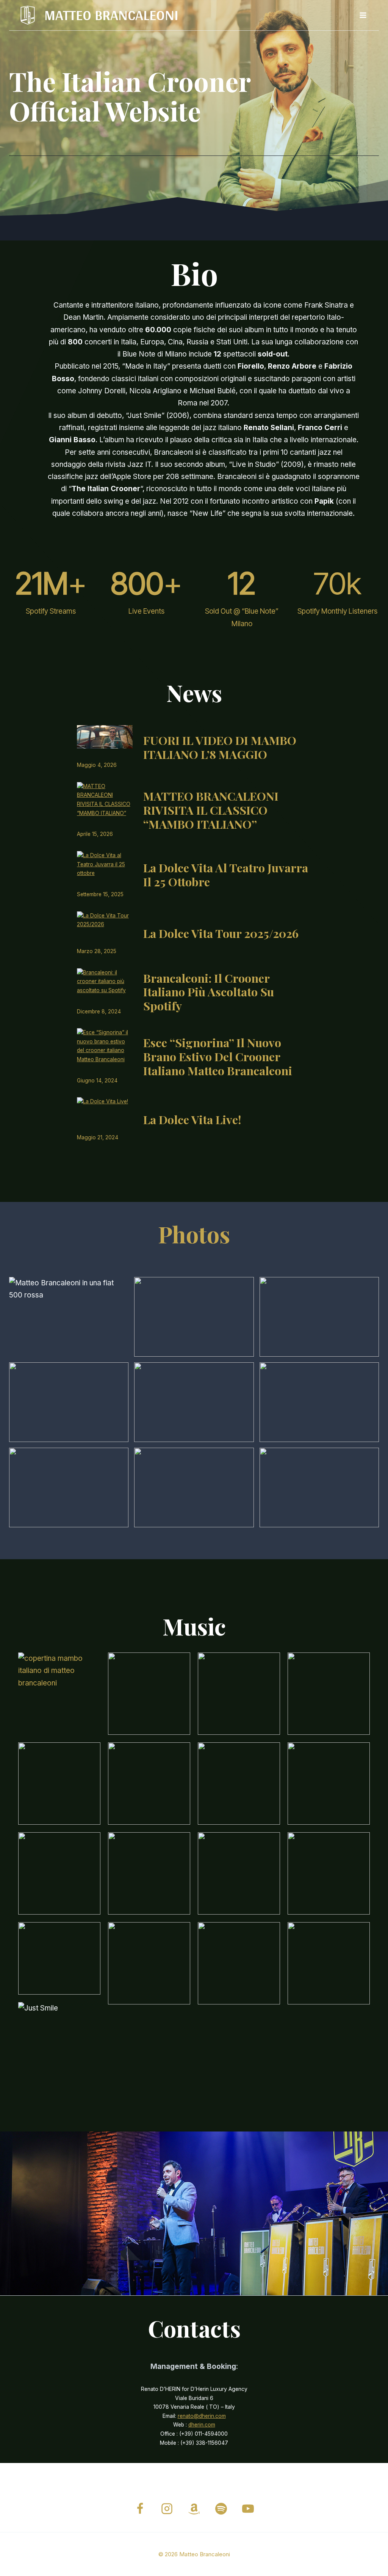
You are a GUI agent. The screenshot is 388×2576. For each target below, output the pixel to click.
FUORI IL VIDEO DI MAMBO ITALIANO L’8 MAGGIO (220, 748)
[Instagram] (167, 2509)
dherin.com (202, 2425)
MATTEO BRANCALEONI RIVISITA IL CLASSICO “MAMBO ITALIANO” (211, 810)
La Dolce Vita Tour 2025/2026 (221, 934)
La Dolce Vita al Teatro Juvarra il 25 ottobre (226, 875)
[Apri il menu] (363, 15)
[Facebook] (140, 2509)
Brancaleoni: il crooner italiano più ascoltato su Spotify (209, 992)
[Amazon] (194, 2509)
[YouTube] (248, 2509)
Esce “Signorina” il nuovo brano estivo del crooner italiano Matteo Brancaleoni (218, 1057)
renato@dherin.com (202, 2416)
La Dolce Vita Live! (192, 1120)
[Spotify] (221, 2509)
